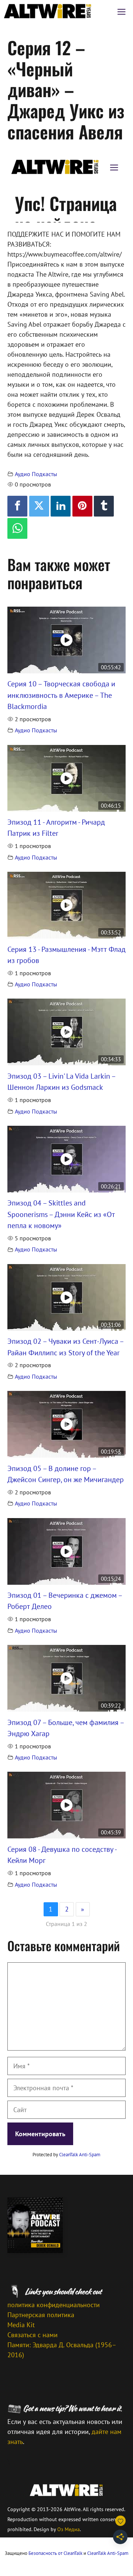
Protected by (66, 2155)
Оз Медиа (69, 2529)
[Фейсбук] (17, 506)
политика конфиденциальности (54, 2305)
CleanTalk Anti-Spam (80, 2155)
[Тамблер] (104, 506)
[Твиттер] (39, 506)
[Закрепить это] (82, 506)
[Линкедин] (61, 506)
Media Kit (21, 2325)
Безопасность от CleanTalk (55, 2553)
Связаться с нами (33, 2335)
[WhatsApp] (17, 528)
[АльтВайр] (48, 11)
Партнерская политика (41, 2315)
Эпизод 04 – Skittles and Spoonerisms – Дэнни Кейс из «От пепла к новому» (61, 1214)
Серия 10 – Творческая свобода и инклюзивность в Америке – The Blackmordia (61, 695)
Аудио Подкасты (36, 474)
